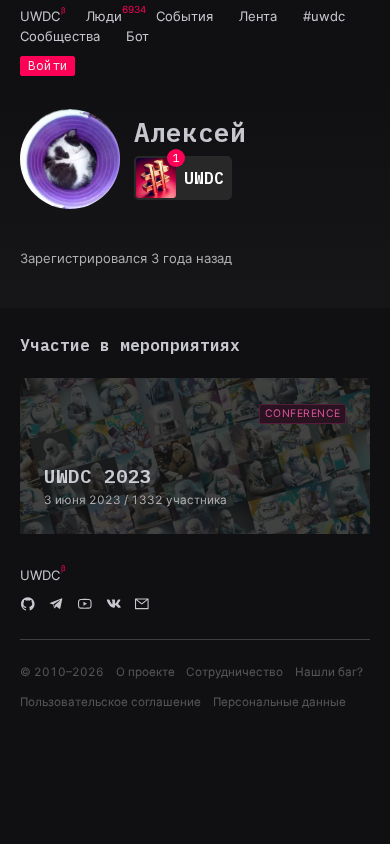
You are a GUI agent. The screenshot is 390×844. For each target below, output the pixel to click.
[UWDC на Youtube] (85, 605)
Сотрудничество (234, 672)
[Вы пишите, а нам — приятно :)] (142, 605)
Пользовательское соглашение (110, 702)
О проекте (145, 672)
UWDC (40, 16)
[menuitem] (40, 16)
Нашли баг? (329, 672)
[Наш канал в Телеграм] (57, 605)
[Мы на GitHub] (28, 605)
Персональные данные (279, 702)
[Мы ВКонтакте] (114, 605)
